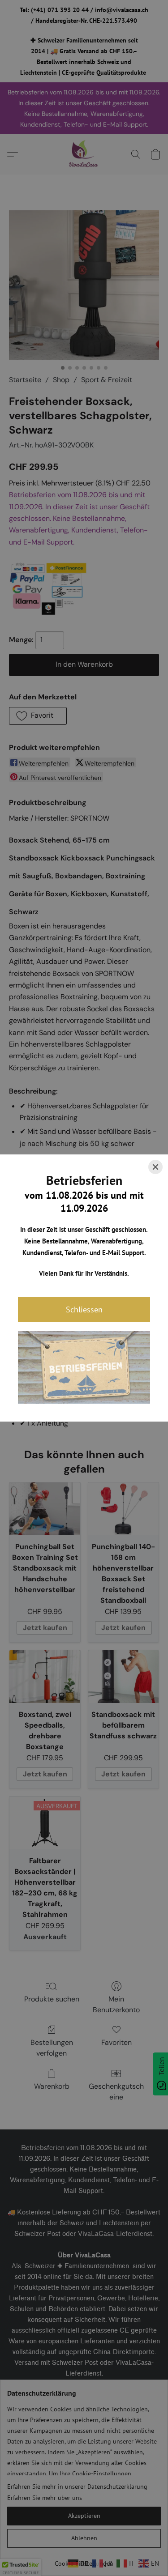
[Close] (155, 1167)
